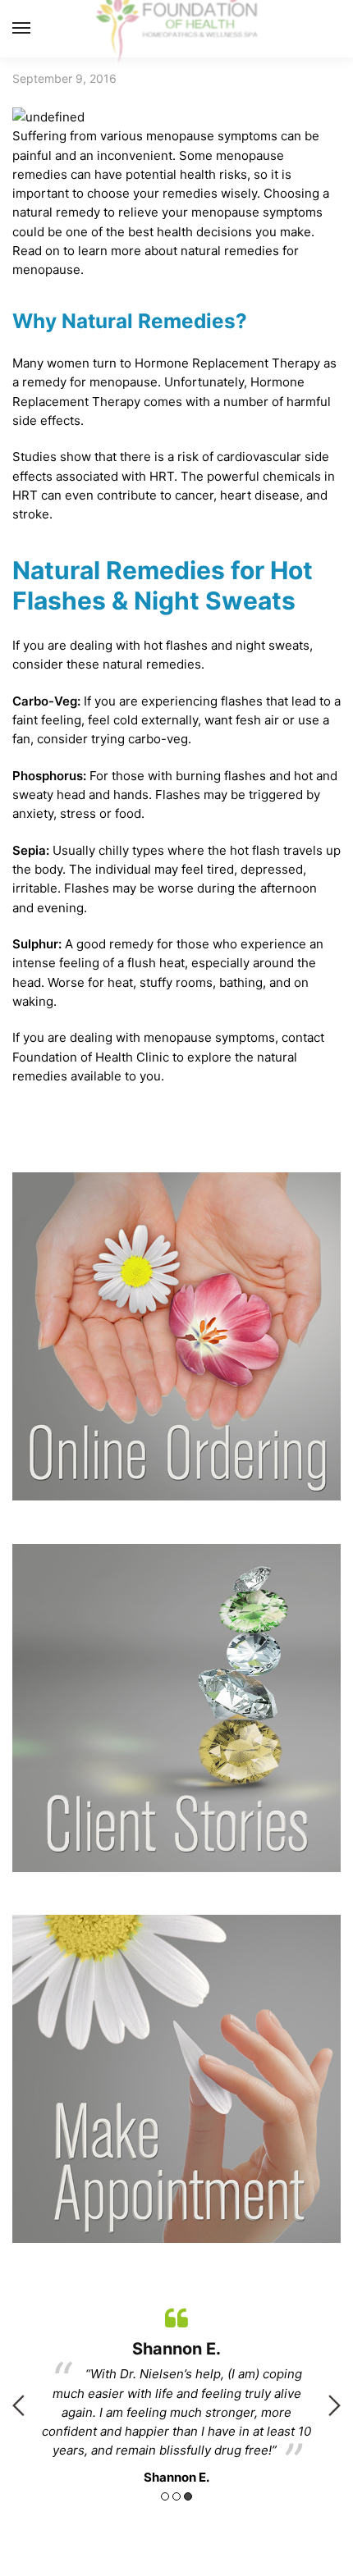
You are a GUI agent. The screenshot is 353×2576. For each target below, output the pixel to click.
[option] (176, 2393)
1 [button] (165, 2496)
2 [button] (176, 2496)
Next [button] (335, 2405)
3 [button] (188, 2496)
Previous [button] (18, 2405)
